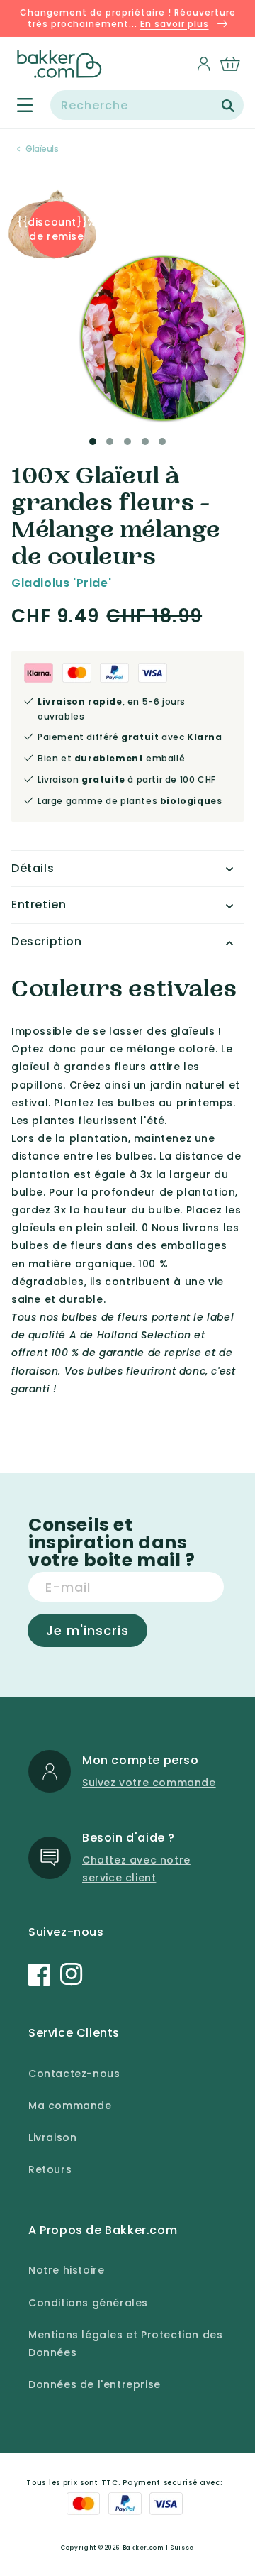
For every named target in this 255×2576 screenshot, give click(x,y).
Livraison (52, 2137)
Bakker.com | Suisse (158, 2548)
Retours (50, 2169)
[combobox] (147, 105)
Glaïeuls (42, 149)
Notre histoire (66, 2270)
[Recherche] (228, 106)
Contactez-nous (74, 2074)
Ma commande (70, 2106)
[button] (17, 105)
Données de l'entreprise (95, 2384)
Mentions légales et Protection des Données (125, 2344)
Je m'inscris (87, 1630)
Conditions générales (88, 2303)
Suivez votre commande (149, 1783)
